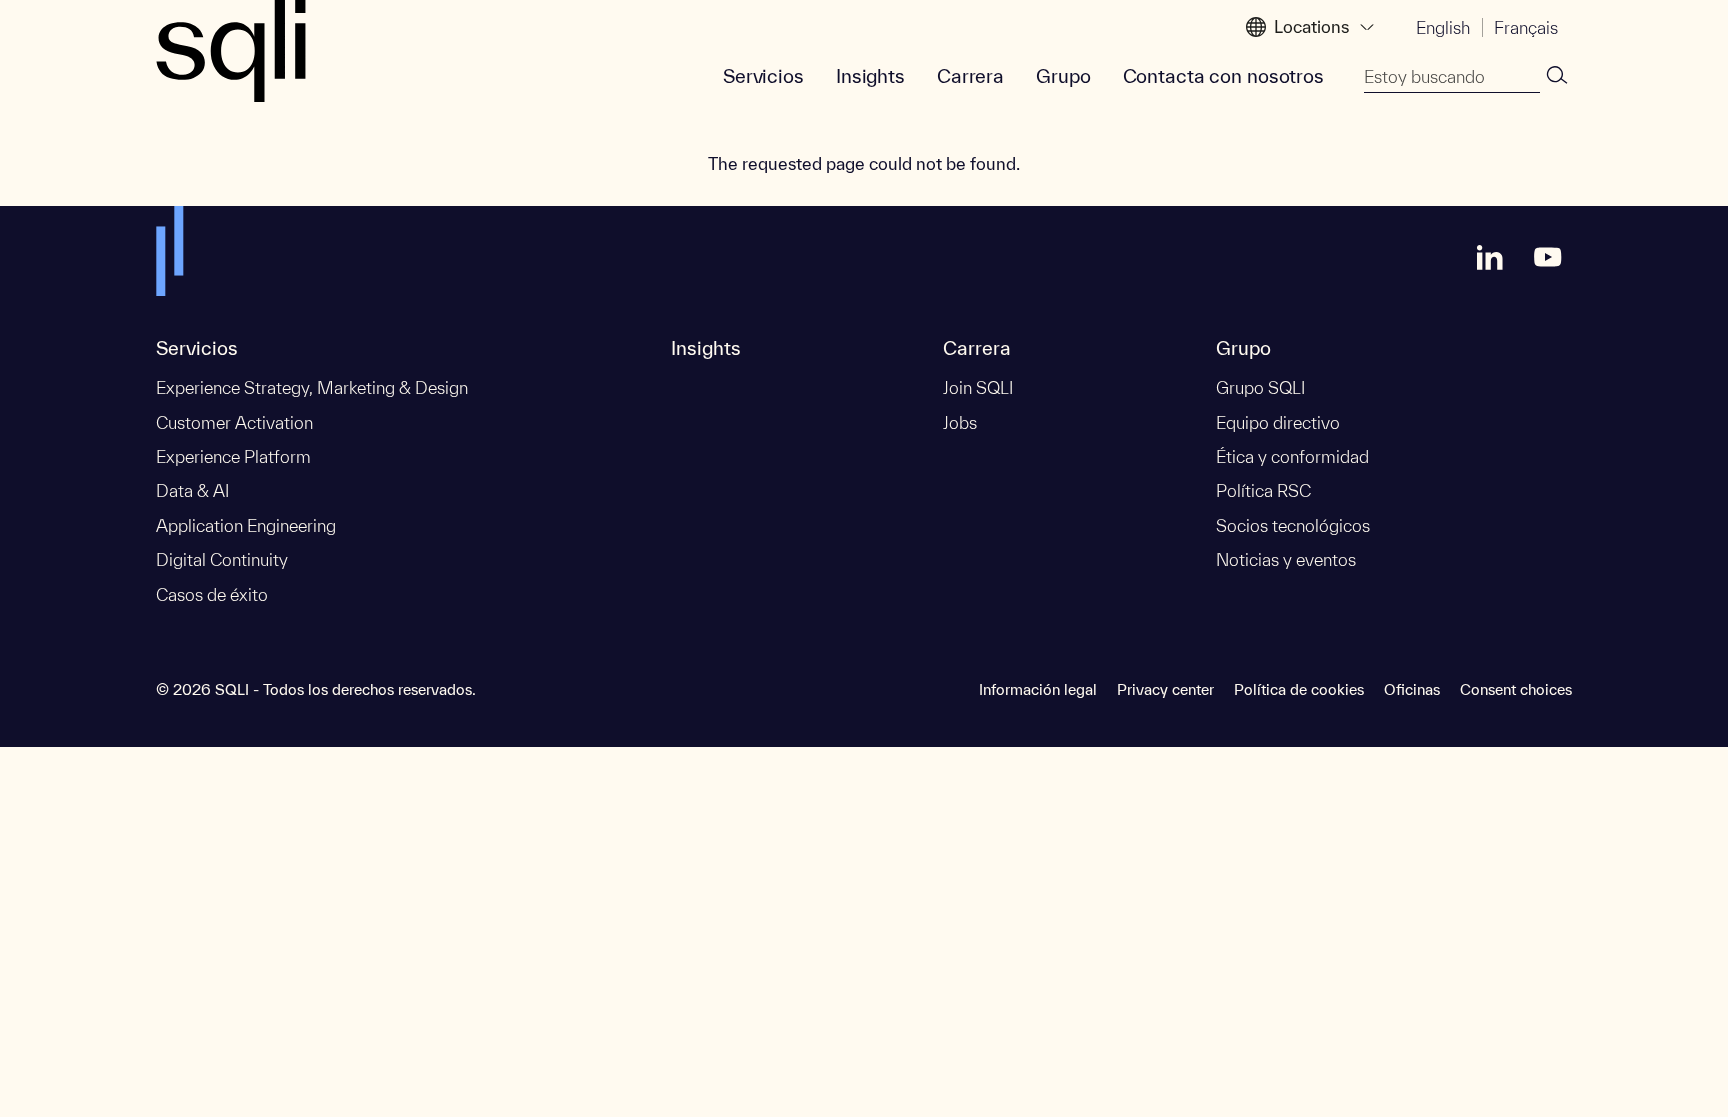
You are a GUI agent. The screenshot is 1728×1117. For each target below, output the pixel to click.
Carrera (970, 76)
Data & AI (192, 490)
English (1443, 27)
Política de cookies (1299, 689)
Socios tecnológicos (1293, 525)
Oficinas (1412, 689)
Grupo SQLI (1260, 387)
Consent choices (1516, 689)
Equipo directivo (1278, 422)
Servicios (763, 76)
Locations (1311, 26)
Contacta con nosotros (1223, 76)
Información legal (1038, 689)
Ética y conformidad (1292, 456)
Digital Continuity (222, 559)
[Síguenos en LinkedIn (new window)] (1490, 257)
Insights (870, 76)
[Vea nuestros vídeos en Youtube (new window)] (1548, 257)
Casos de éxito (212, 594)
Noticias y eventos (1286, 559)
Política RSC (1263, 490)
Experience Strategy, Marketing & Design (312, 387)
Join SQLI (978, 387)
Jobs (960, 422)
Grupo (1063, 76)
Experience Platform (233, 456)
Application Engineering (246, 525)
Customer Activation (234, 422)
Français (1526, 27)
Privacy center (1165, 689)
